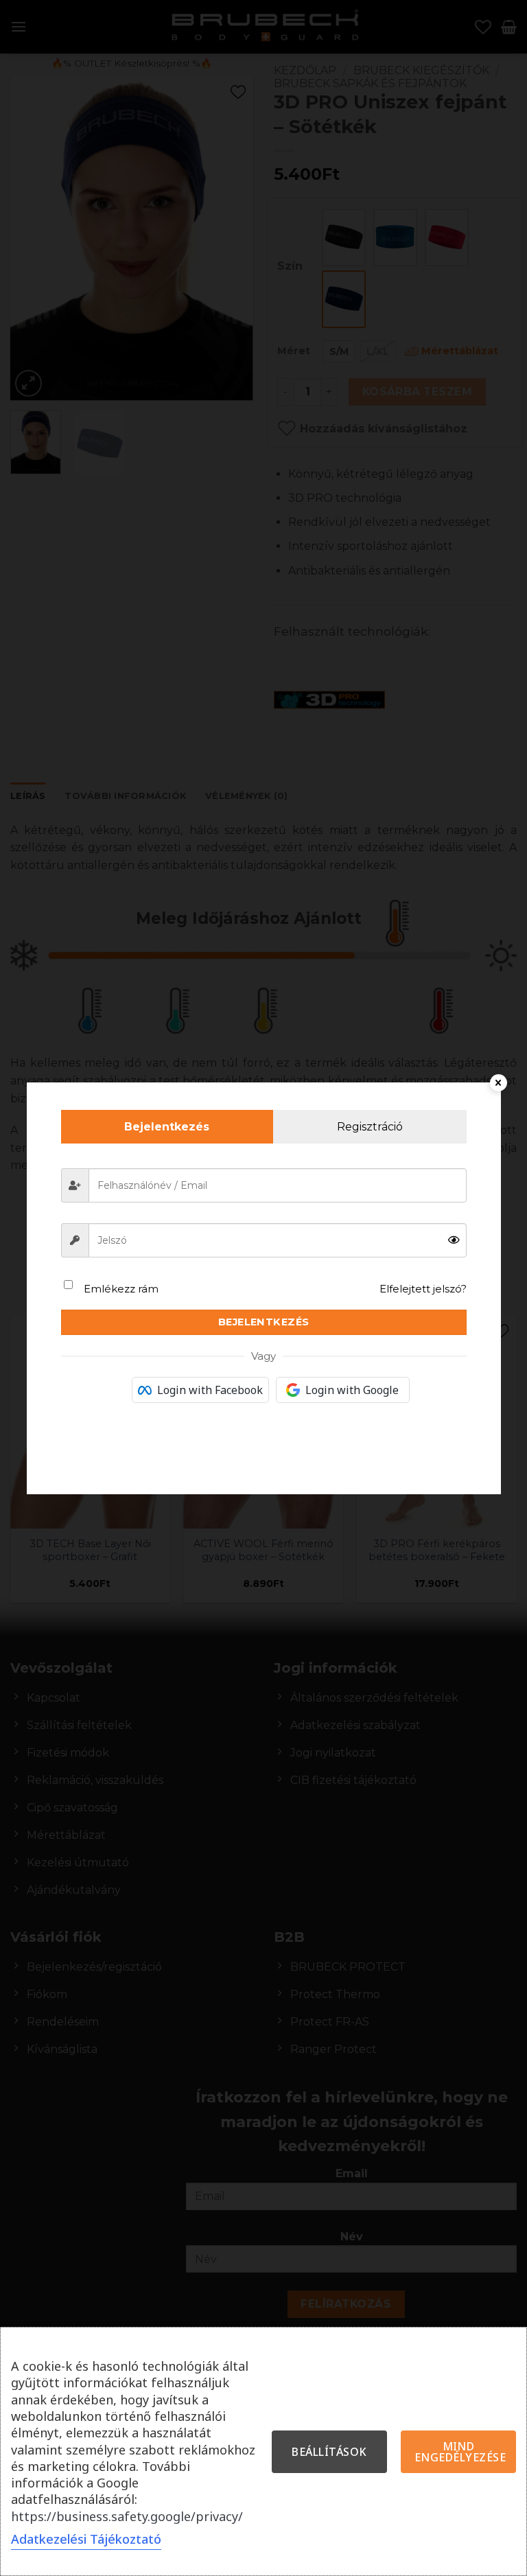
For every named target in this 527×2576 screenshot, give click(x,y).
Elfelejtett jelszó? (423, 1289)
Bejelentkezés (264, 1322)
